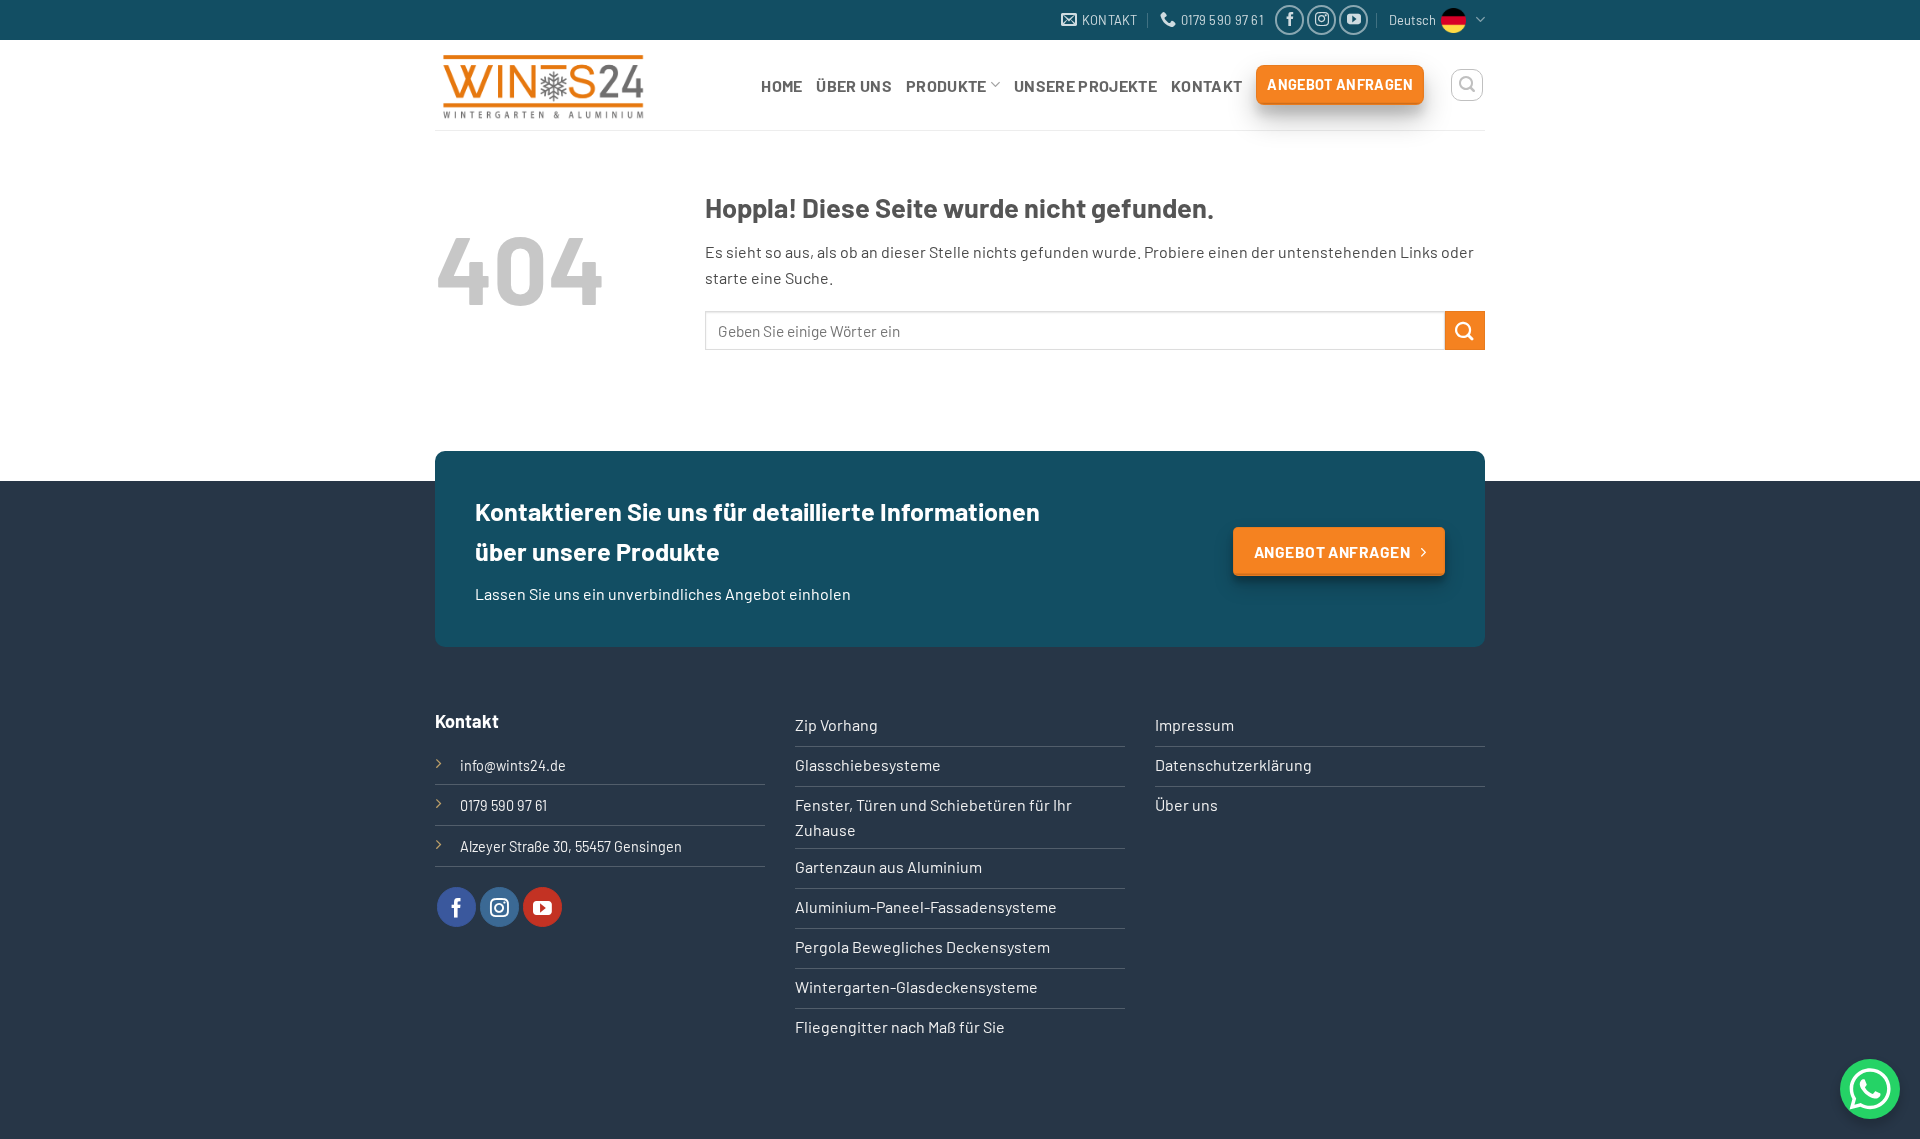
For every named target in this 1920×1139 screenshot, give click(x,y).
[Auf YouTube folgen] (1353, 19)
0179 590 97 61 (503, 805)
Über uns (854, 85)
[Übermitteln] (1465, 330)
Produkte (946, 85)
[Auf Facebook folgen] (1289, 19)
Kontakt (1206, 85)
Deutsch (1412, 20)
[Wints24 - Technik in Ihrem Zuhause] (562, 85)
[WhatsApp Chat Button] (1870, 1089)
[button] (1467, 85)
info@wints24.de (513, 765)
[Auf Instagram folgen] (1321, 19)
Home (781, 85)
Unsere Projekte (1085, 85)
